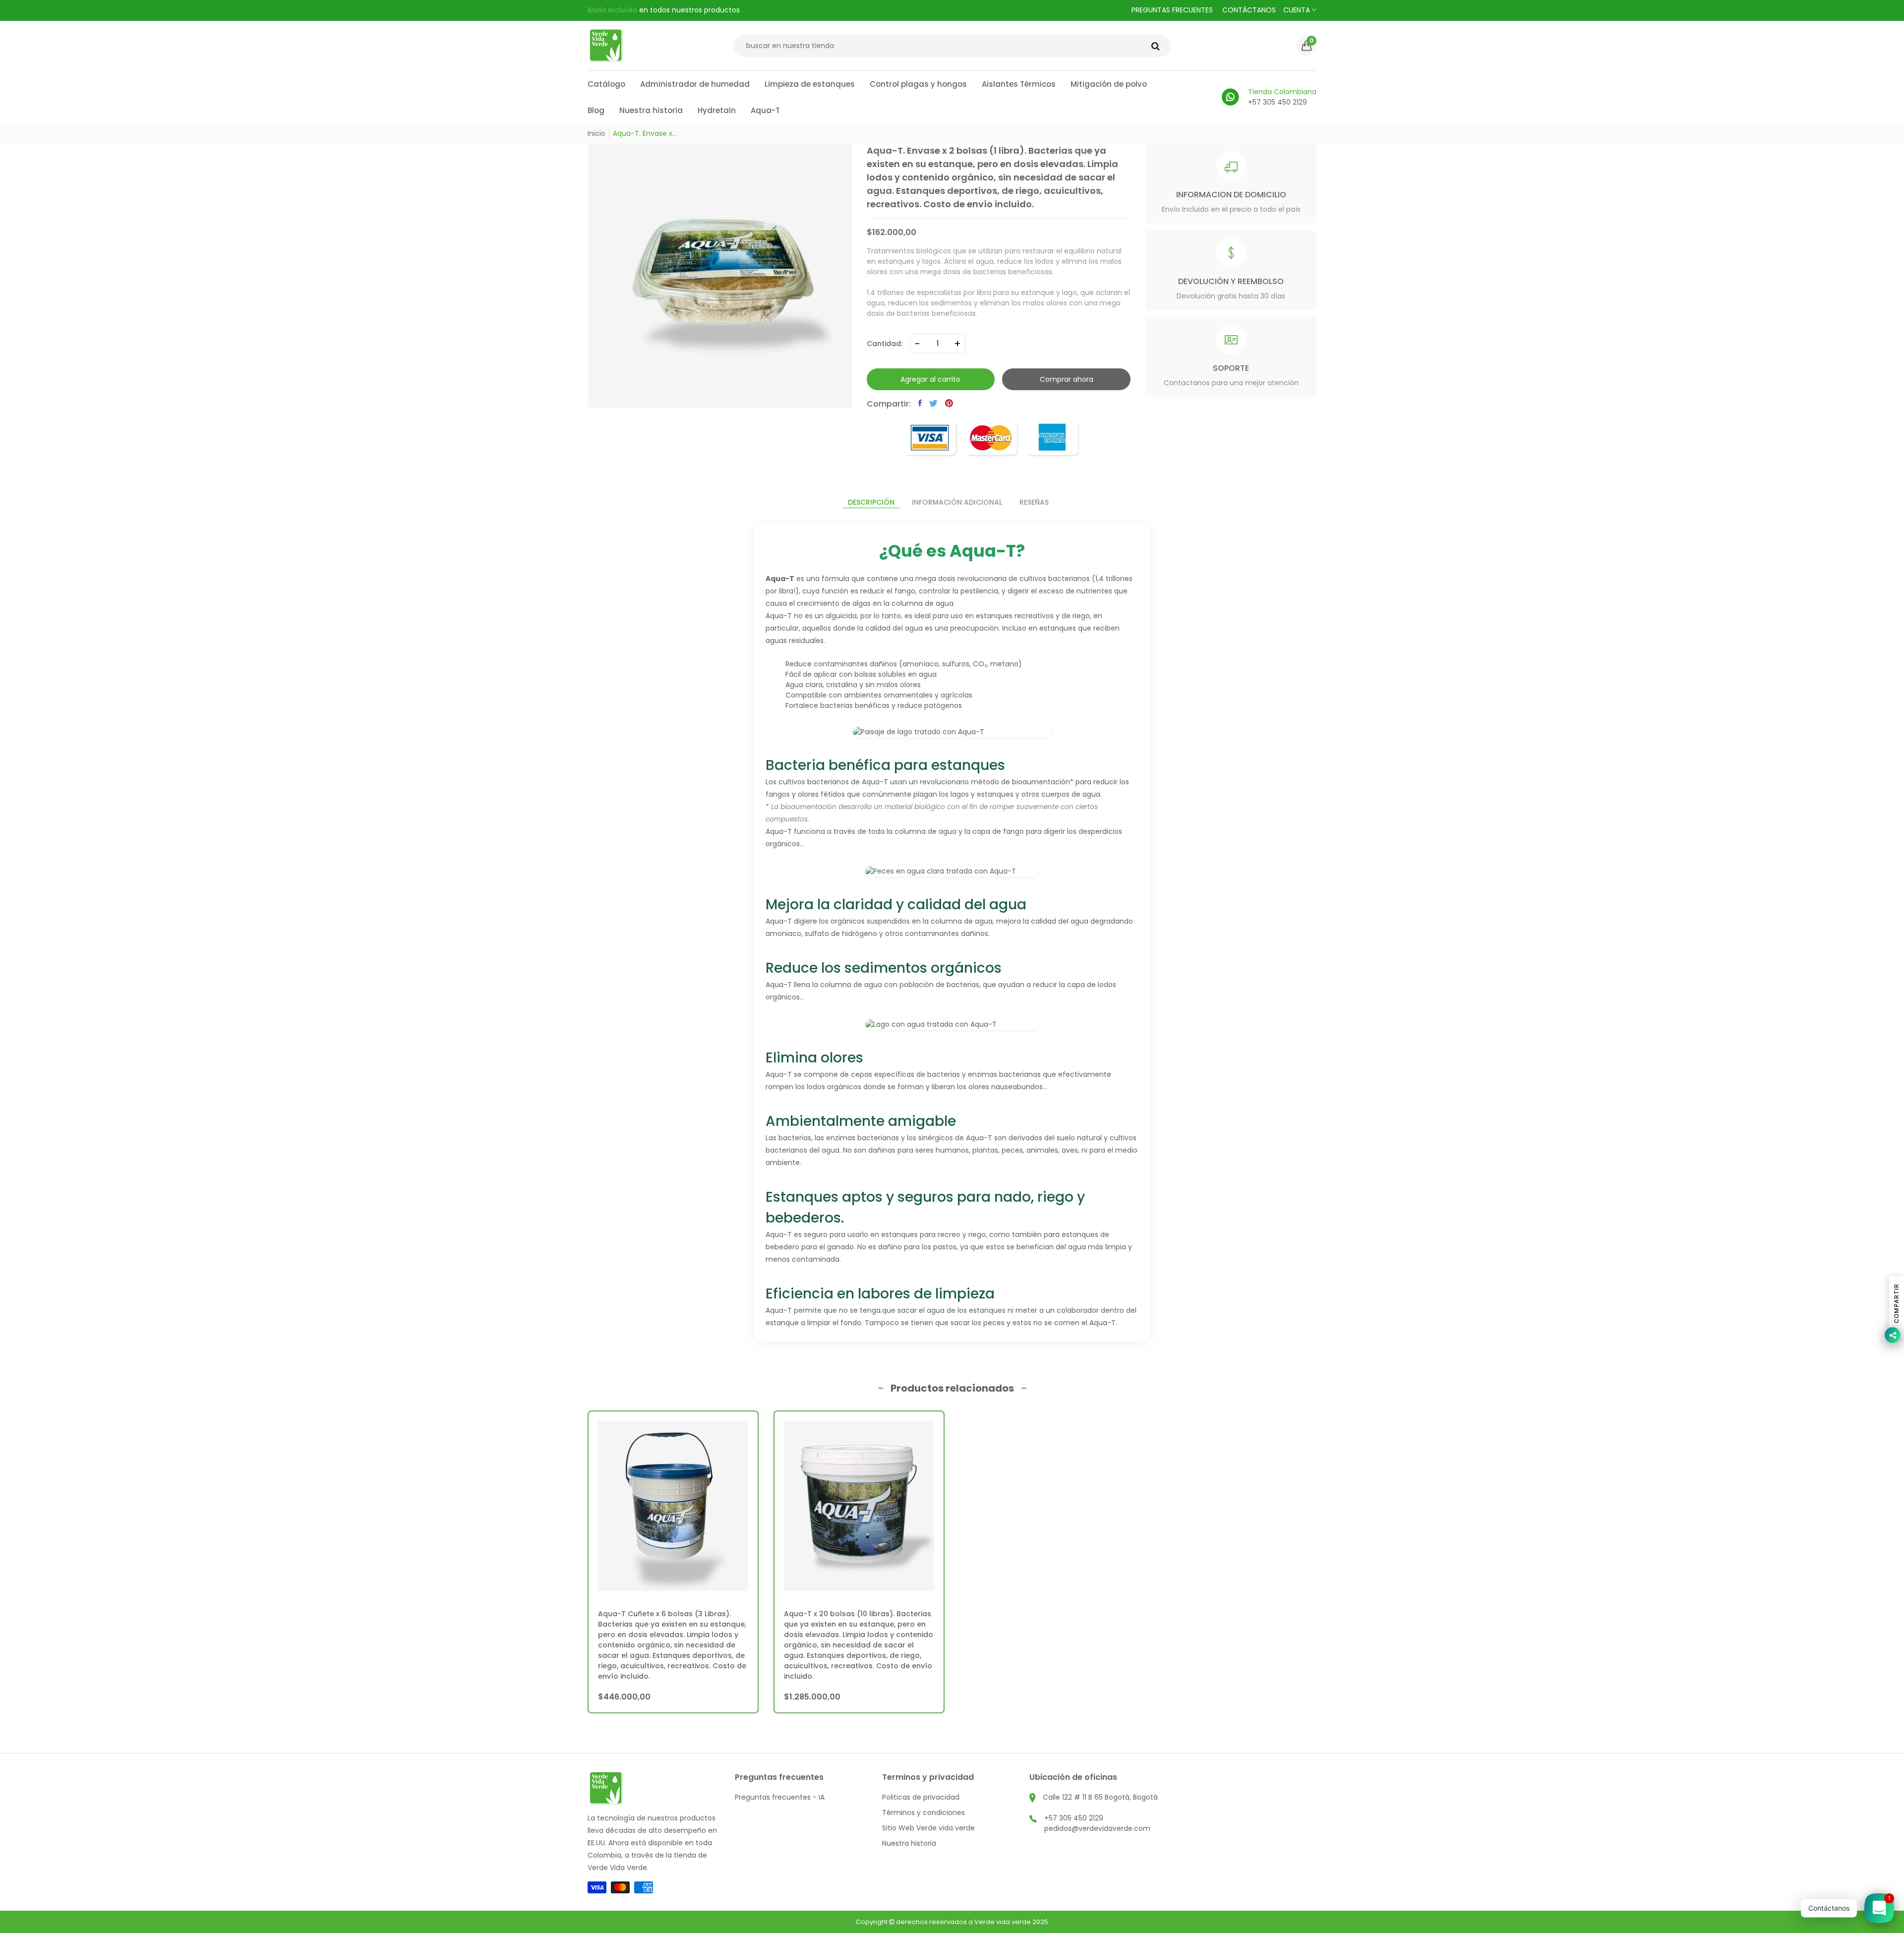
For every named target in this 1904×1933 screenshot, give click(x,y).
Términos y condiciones (923, 1813)
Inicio (596, 133)
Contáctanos (1249, 10)
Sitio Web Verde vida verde (928, 1828)
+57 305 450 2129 (1074, 1818)
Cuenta (1298, 10)
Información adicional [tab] (957, 502)
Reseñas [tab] (1034, 502)
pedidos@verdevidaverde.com (1097, 1828)
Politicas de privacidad (921, 1797)
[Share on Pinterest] (949, 403)
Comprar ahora (1067, 379)
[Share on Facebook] (920, 403)
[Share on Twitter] (933, 403)
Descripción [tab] (871, 502)
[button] (1307, 46)
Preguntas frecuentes (1172, 10)
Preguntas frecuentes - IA (780, 1797)
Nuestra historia (909, 1843)
